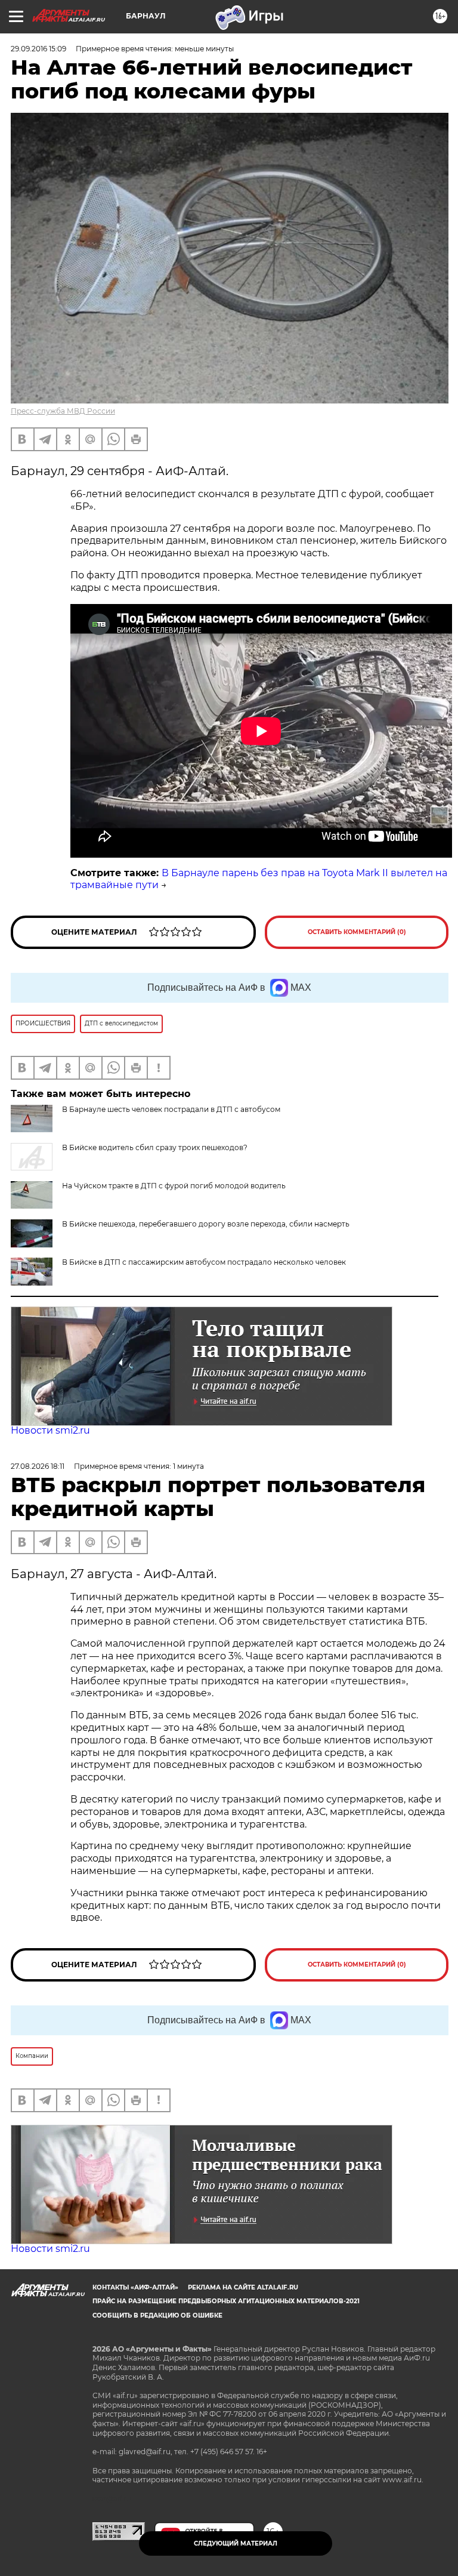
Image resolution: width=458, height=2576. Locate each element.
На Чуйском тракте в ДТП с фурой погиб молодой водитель (174, 1186)
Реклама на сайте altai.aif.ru (243, 2287)
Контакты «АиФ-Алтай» (135, 2287)
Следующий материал (236, 2543)
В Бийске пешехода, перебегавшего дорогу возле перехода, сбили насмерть (206, 1224)
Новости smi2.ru (50, 1430)
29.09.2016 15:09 (38, 49)
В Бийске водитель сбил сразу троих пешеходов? (155, 1147)
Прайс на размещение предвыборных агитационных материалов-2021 (226, 2301)
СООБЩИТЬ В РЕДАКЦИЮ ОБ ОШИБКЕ (157, 2315)
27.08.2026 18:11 (38, 1466)
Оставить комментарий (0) (357, 932)
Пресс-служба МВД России (63, 411)
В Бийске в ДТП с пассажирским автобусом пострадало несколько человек (204, 1262)
